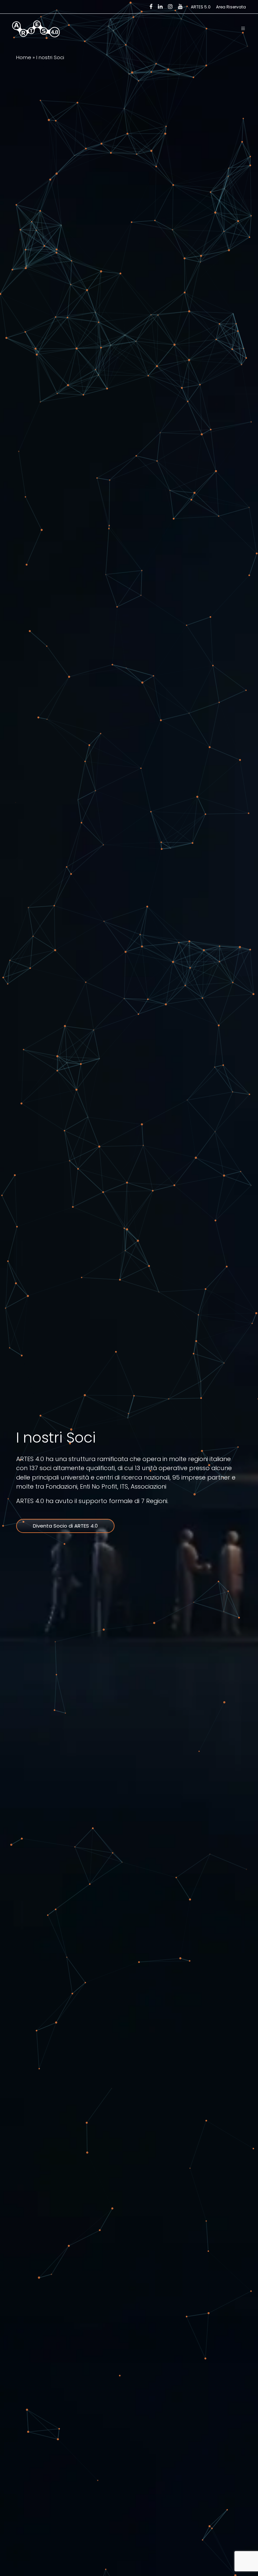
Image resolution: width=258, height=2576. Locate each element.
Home (24, 57)
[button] (243, 29)
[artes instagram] (170, 7)
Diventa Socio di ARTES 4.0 (65, 1526)
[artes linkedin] (160, 7)
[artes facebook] (151, 7)
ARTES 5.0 (201, 7)
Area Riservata (231, 7)
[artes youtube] (180, 7)
